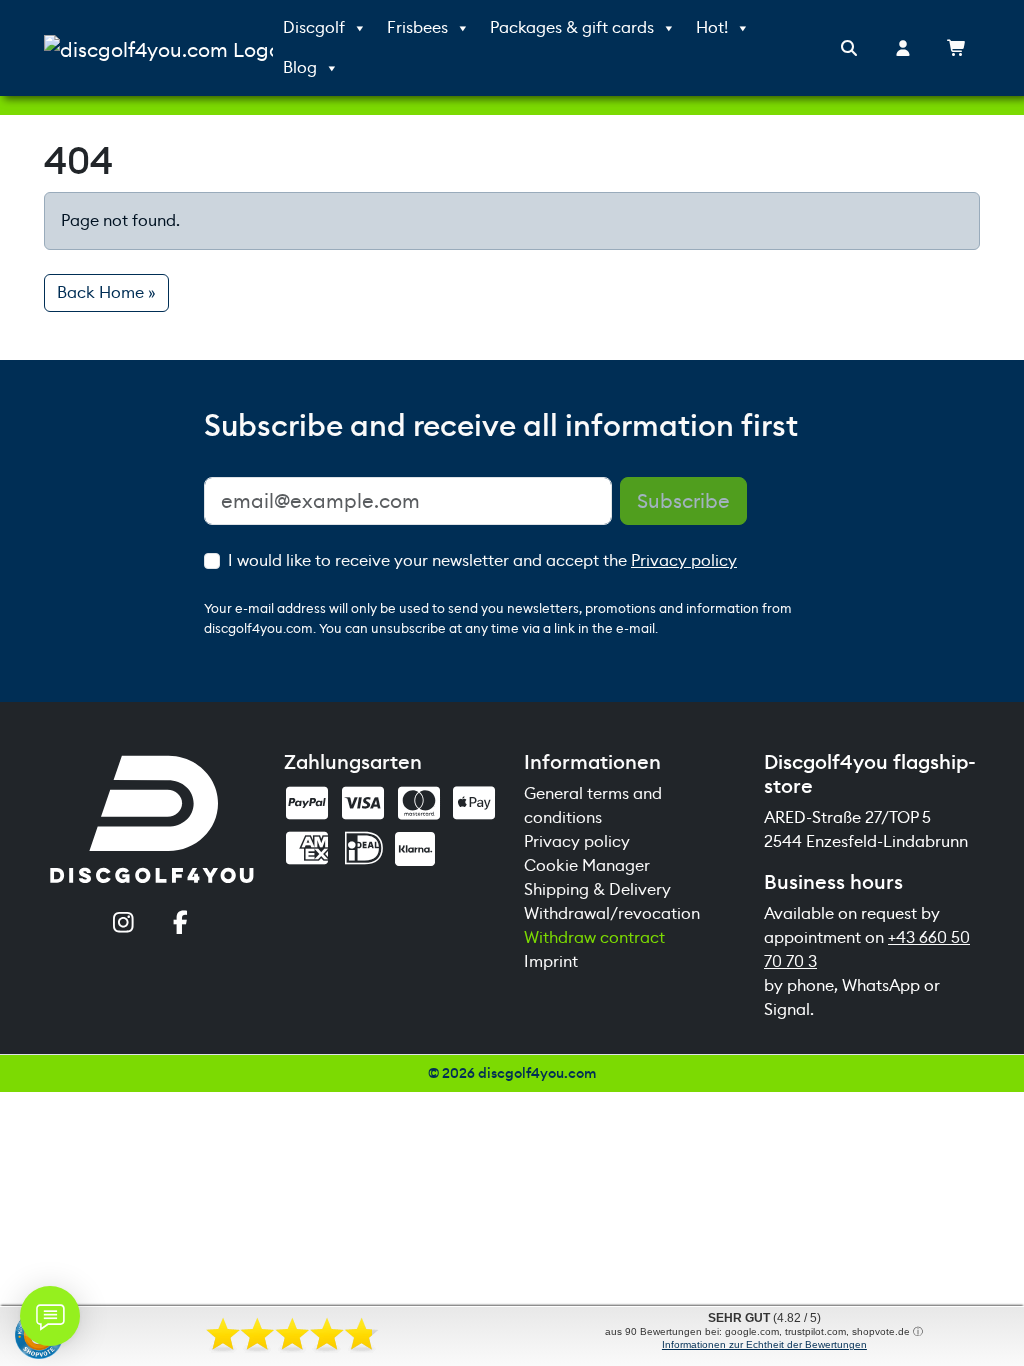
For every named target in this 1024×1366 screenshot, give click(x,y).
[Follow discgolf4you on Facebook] (180, 924)
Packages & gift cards (572, 27)
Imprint (551, 961)
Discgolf (314, 27)
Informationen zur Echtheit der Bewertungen (764, 1344)
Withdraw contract (594, 937)
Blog (300, 67)
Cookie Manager (587, 865)
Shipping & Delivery (597, 889)
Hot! (712, 27)
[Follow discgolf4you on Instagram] (123, 924)
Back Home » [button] (106, 292)
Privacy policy (684, 560)
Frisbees (417, 27)
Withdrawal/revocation (612, 913)
